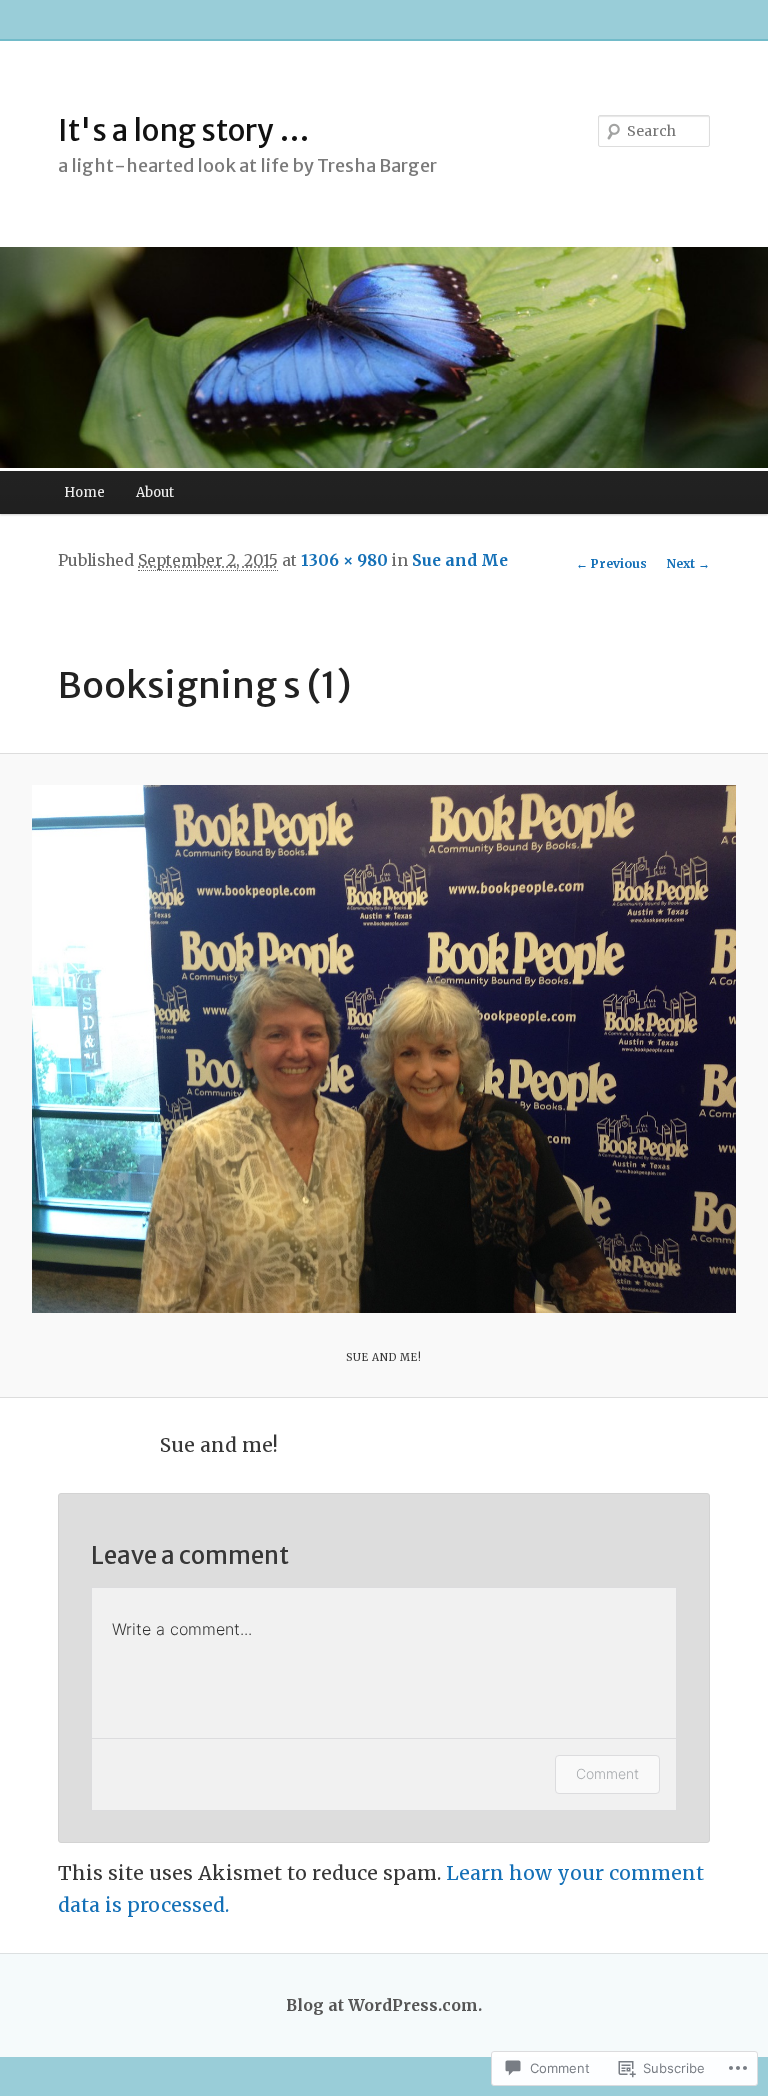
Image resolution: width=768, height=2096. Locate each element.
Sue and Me (460, 560)
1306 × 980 (344, 560)
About (155, 492)
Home (84, 492)
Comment (607, 1773)
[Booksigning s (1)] (384, 1049)
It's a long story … (184, 130)
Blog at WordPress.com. (384, 2005)
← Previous (611, 563)
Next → (688, 563)
